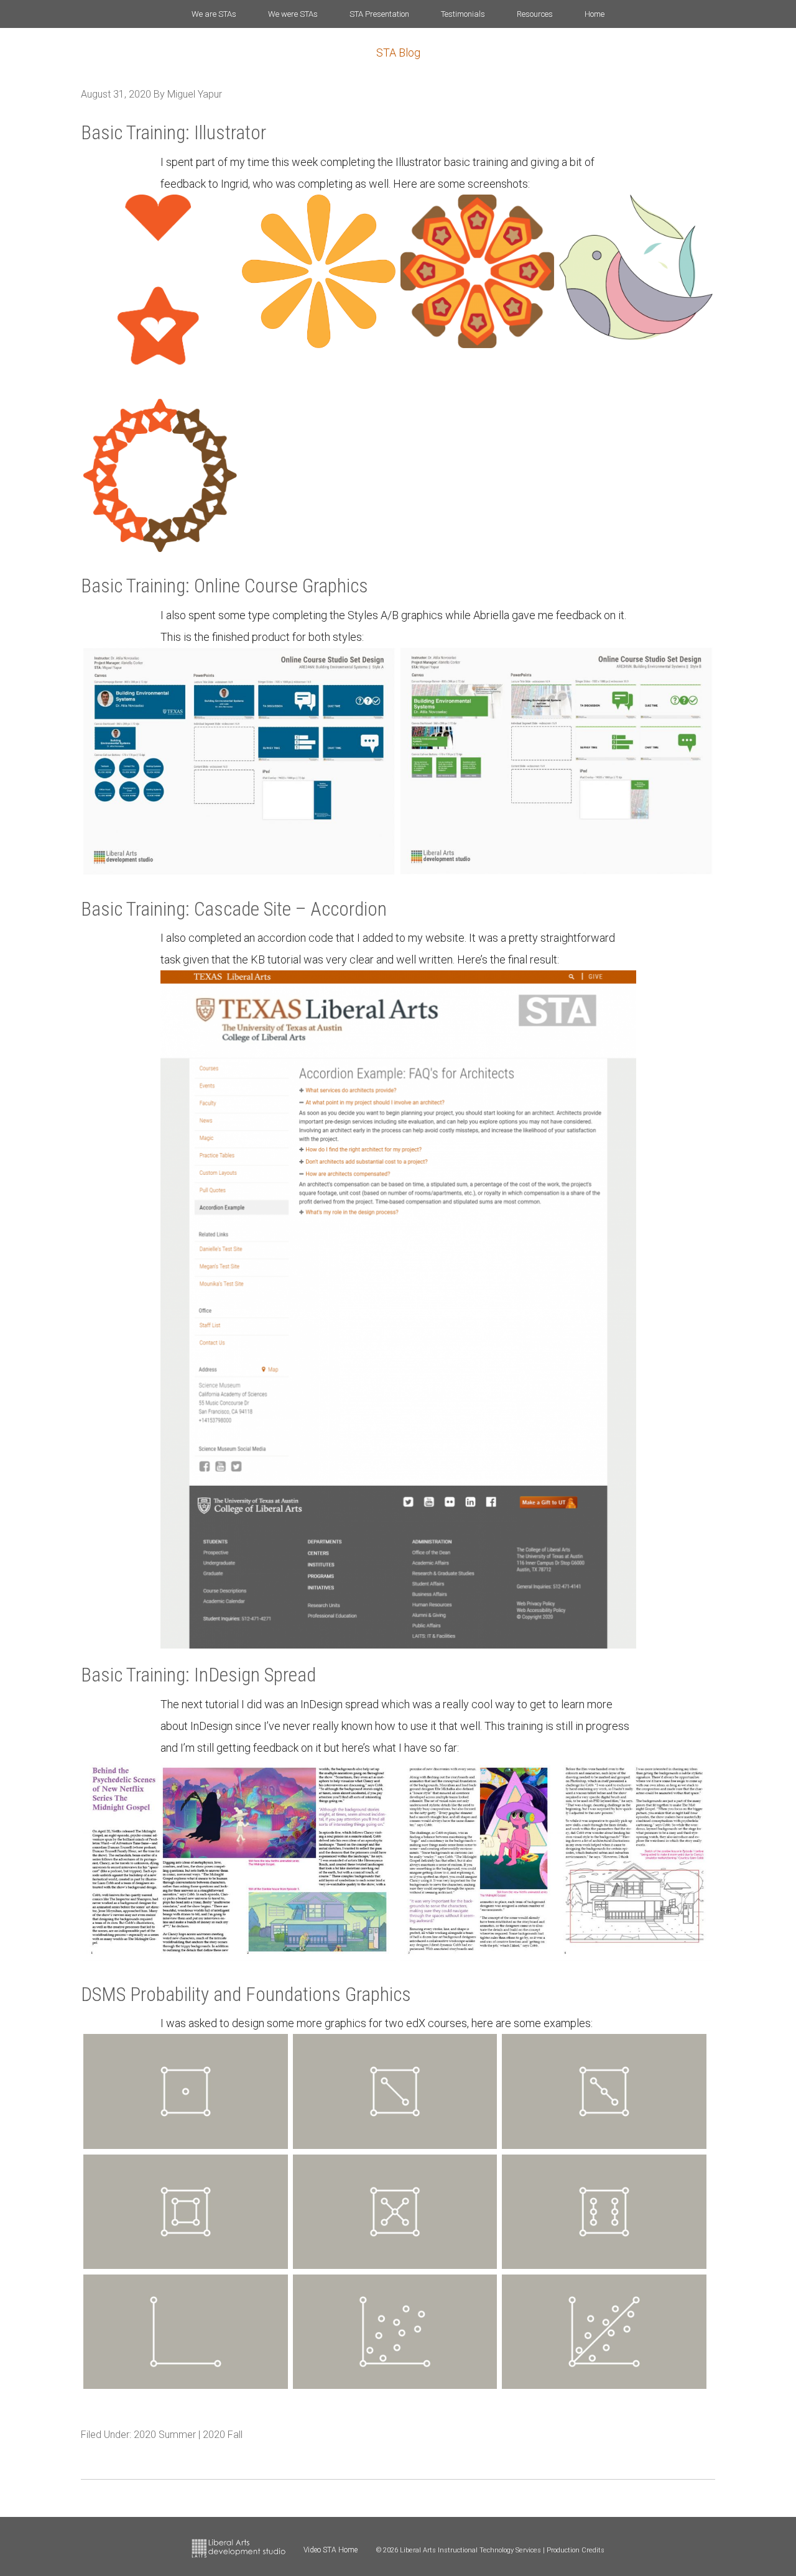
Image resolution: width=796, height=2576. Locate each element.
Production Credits (576, 2550)
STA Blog (398, 53)
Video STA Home (331, 2550)
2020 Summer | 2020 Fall (188, 2435)
